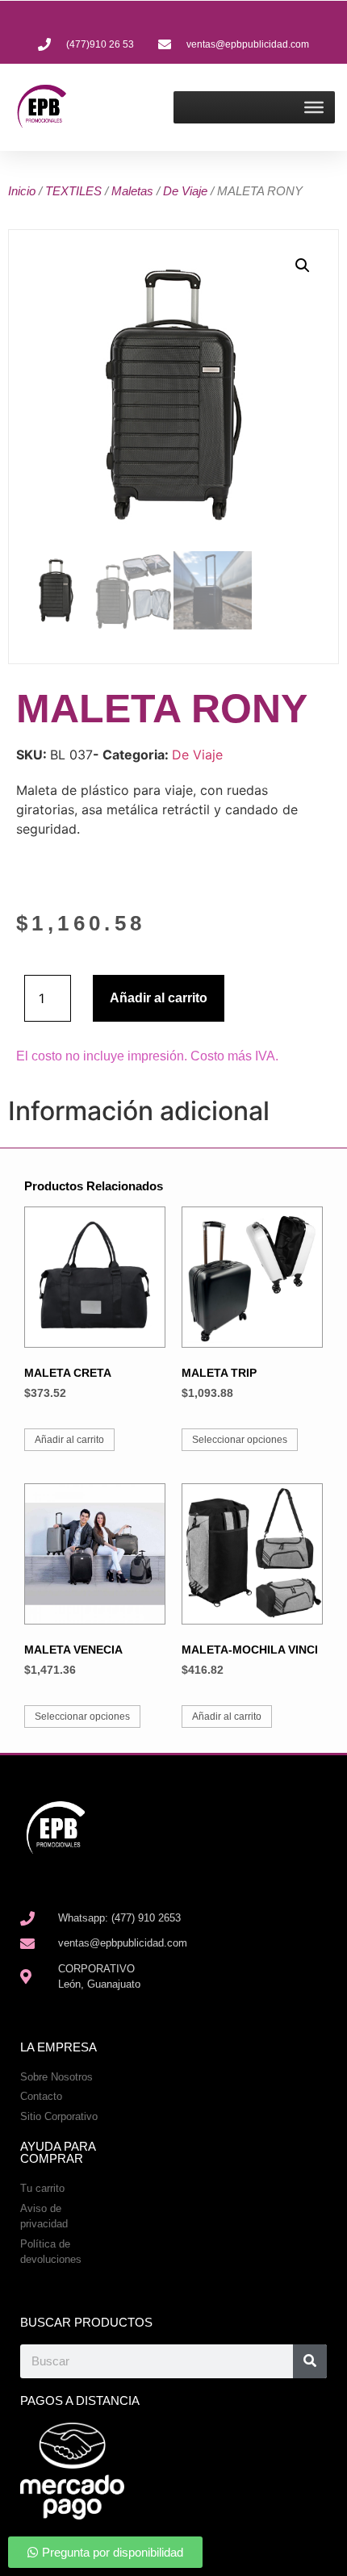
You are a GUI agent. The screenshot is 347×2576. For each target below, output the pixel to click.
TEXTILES (73, 191)
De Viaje (185, 191)
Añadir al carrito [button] (69, 1440)
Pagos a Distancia (80, 2400)
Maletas (132, 191)
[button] (303, 266)
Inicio (22, 191)
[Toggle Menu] (314, 107)
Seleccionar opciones (240, 1440)
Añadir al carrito (159, 998)
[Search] (310, 2361)
